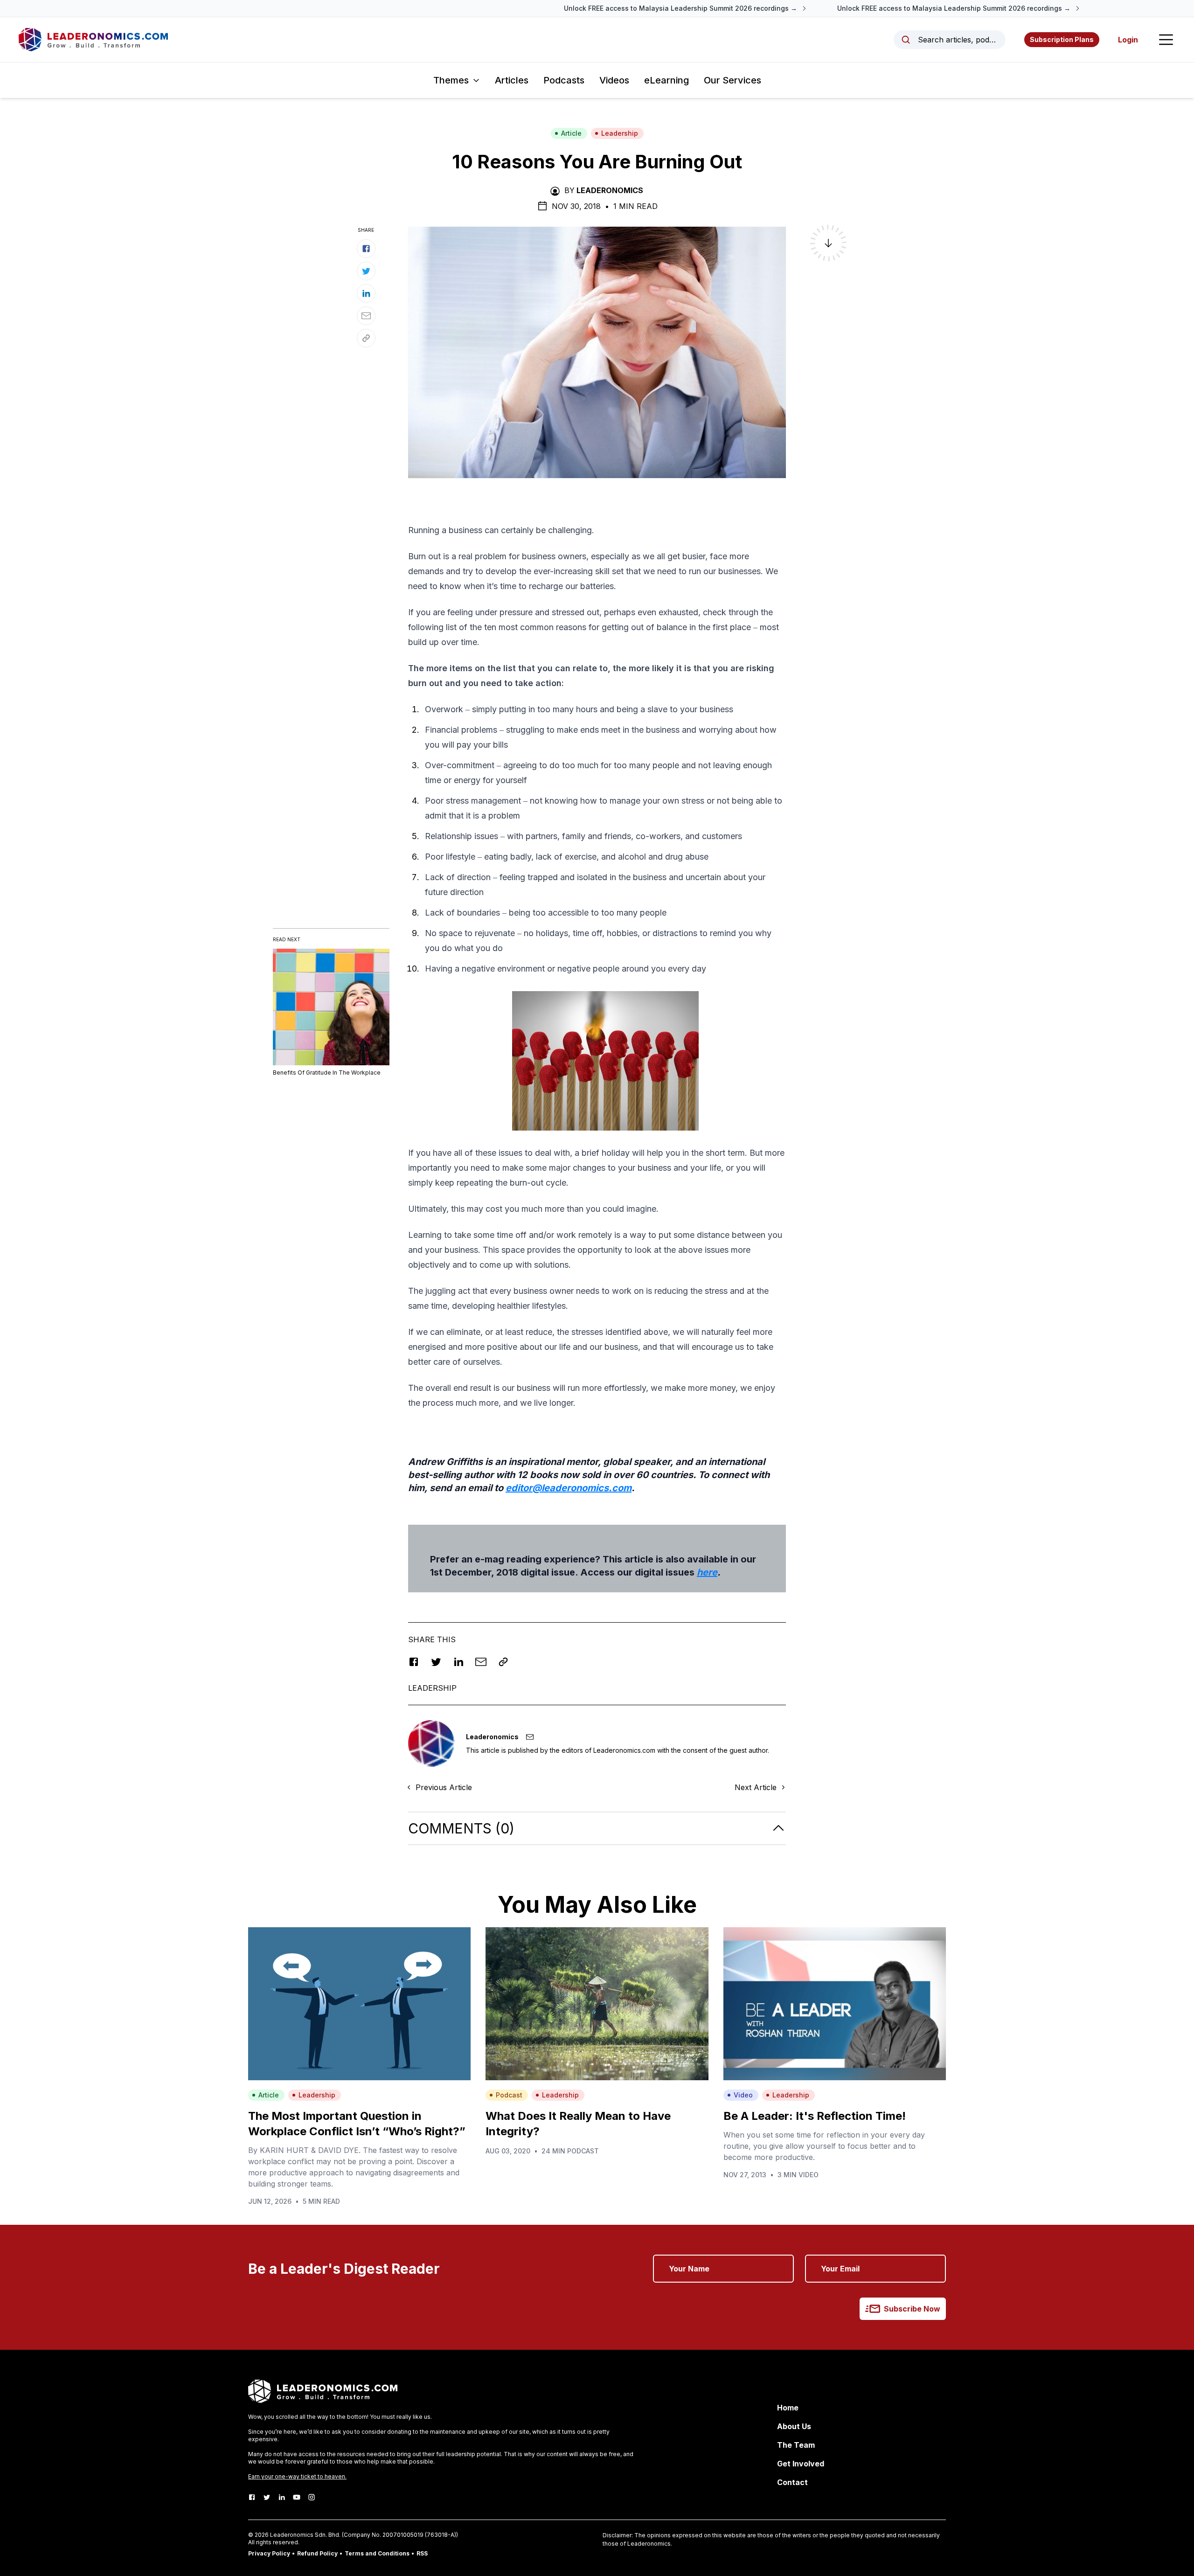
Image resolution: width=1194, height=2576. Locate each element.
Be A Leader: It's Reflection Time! (815, 2116)
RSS (422, 2553)
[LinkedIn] (282, 2497)
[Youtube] (297, 2497)
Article (571, 133)
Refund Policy (317, 2553)
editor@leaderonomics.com (569, 1488)
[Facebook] (252, 2497)
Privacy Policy (269, 2553)
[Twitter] (267, 2497)
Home (788, 2408)
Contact (792, 2482)
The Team (796, 2445)
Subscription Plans (1062, 39)
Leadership (620, 133)
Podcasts (564, 80)
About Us (794, 2426)
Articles (512, 80)
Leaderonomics (610, 190)
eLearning (666, 80)
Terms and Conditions (377, 2553)
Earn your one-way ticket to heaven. (297, 2476)
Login (1128, 40)
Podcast (509, 2095)
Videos (614, 80)
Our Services (732, 80)
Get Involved (801, 2464)
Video (743, 2095)
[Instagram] (312, 2497)
